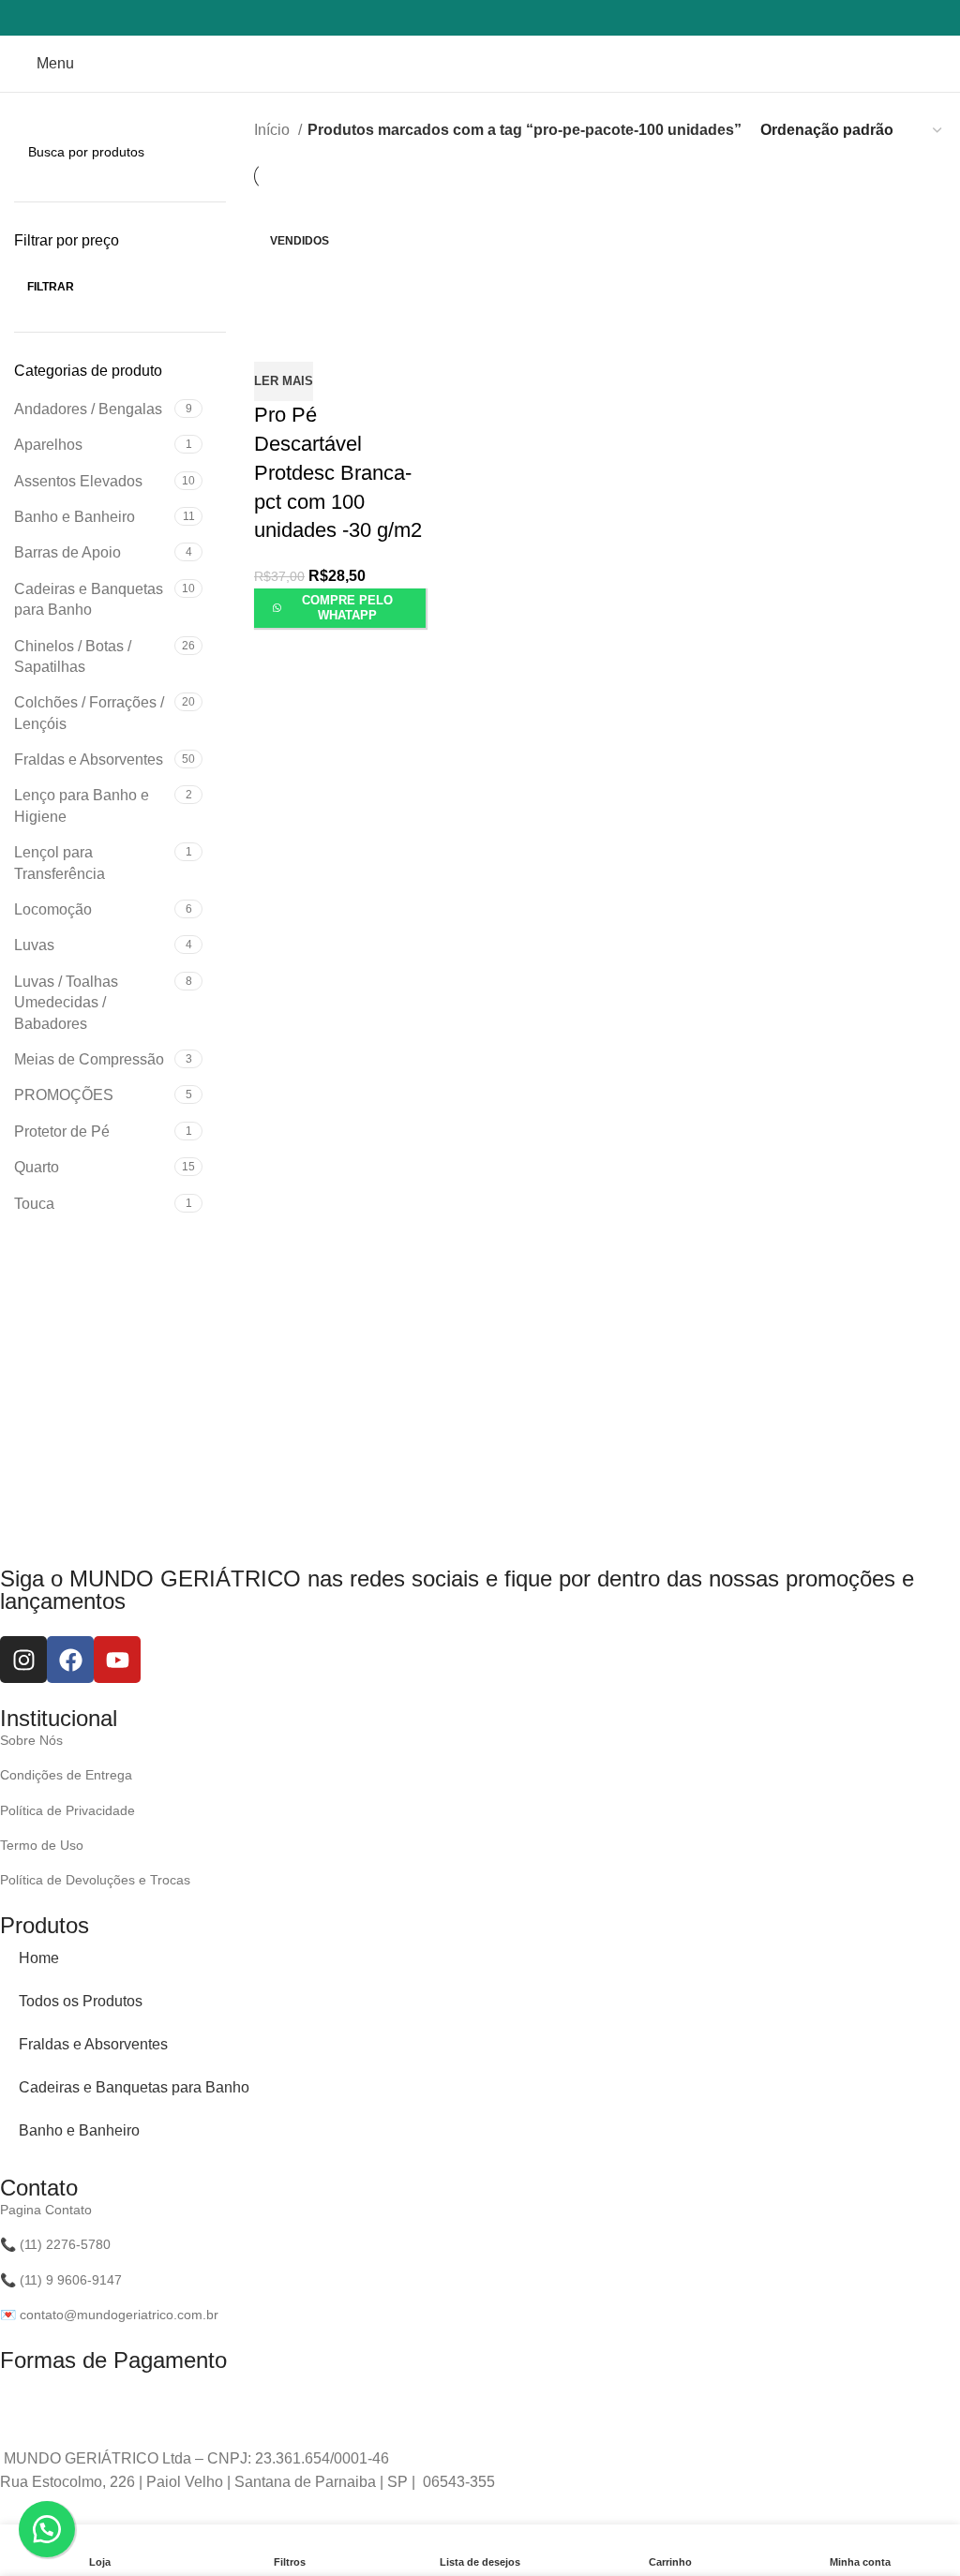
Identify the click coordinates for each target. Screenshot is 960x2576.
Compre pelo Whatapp (347, 608)
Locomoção (53, 909)
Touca (34, 1204)
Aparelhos (48, 445)
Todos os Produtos (81, 2001)
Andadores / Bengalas (88, 409)
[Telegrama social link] (517, 18)
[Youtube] (117, 1660)
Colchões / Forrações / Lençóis (89, 713)
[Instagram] (23, 1660)
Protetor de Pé (62, 1132)
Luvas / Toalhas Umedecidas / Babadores (66, 1003)
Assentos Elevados (78, 481)
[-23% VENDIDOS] (340, 259)
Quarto (37, 1167)
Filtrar (51, 287)
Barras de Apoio (67, 552)
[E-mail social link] (468, 18)
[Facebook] (70, 1660)
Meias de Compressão (89, 1059)
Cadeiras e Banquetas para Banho (89, 599)
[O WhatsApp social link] (492, 18)
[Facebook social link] (443, 18)
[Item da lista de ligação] (466, 1740)
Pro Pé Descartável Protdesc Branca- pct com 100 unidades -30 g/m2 (338, 472)
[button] (47, 2529)
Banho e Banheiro (75, 517)
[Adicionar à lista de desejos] (317, 346)
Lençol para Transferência (60, 863)
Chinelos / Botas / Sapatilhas (73, 656)
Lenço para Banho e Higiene (82, 805)
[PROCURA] (204, 152)
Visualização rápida (274, 346)
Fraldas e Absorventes (89, 759)
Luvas (34, 945)
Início (274, 130)
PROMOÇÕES (64, 1095)
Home (39, 1958)
